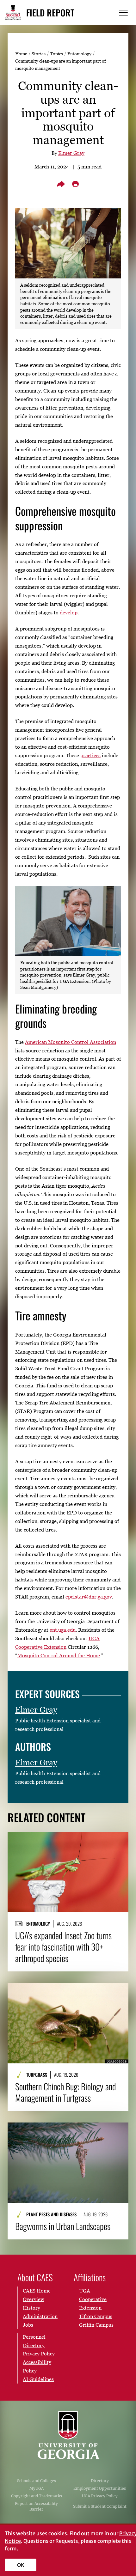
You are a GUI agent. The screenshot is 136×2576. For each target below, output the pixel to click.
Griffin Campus (96, 2325)
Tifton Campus (96, 2316)
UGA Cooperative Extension (93, 2299)
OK (21, 2565)
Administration (40, 2316)
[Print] (75, 184)
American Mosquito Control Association (71, 1042)
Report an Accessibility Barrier (36, 2506)
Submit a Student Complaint (100, 2506)
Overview (34, 2299)
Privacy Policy (39, 2354)
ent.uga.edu (63, 1630)
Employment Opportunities (100, 2488)
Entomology (79, 54)
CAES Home (37, 2291)
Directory (100, 2481)
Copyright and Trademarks (37, 2496)
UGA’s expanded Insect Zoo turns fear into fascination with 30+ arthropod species (63, 1947)
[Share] (61, 184)
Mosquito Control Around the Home (59, 1655)
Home (21, 54)
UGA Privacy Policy (100, 2496)
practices (90, 755)
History (31, 2308)
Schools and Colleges (37, 2481)
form (11, 2549)
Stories (39, 54)
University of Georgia (68, 2435)
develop (69, 612)
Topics (56, 54)
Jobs (28, 2325)
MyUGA (37, 2488)
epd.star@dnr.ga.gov (89, 1597)
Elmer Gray (71, 153)
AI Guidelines (38, 2379)
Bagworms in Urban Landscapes (63, 2226)
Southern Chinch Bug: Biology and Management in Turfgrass (65, 2092)
